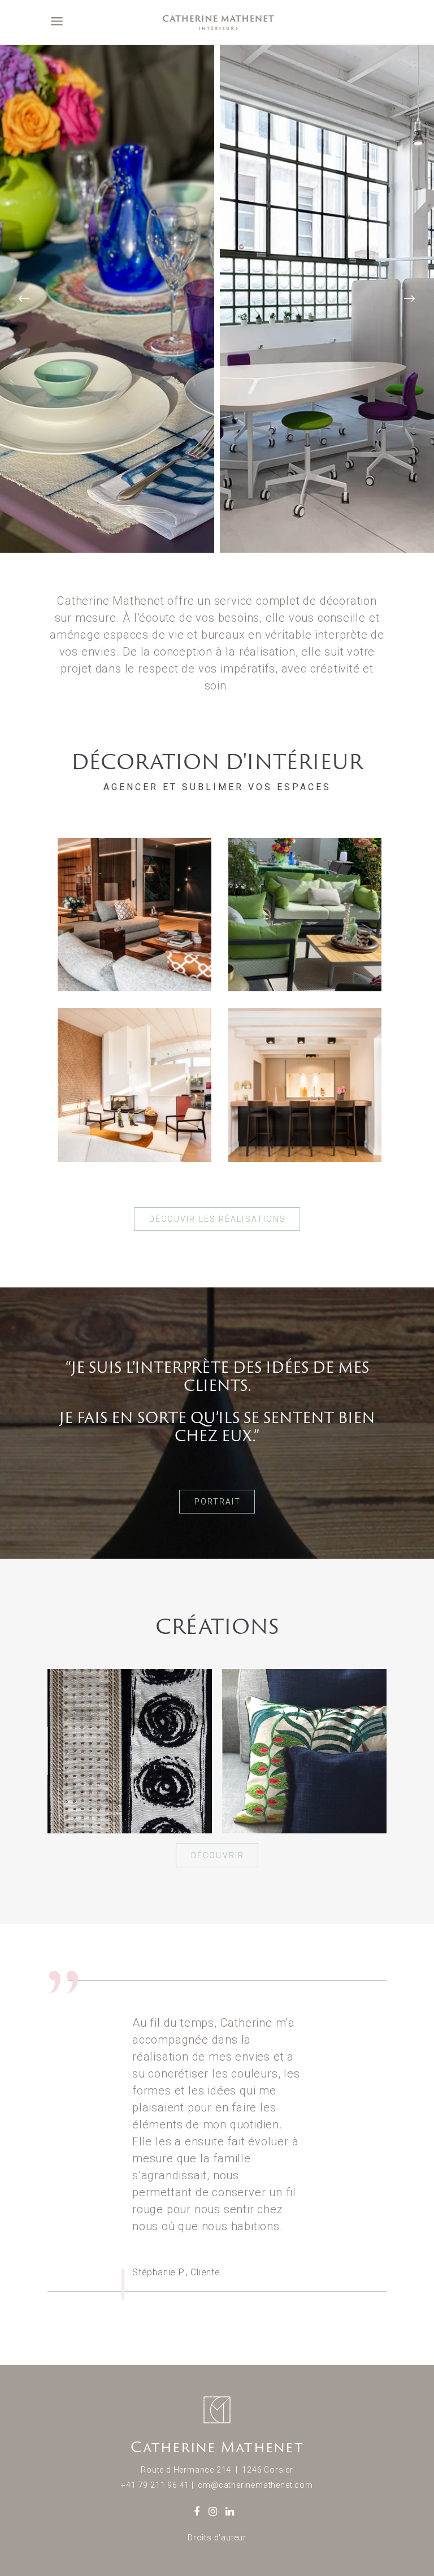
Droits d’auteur (217, 2538)
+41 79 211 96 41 (155, 2485)
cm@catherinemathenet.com (255, 2485)
